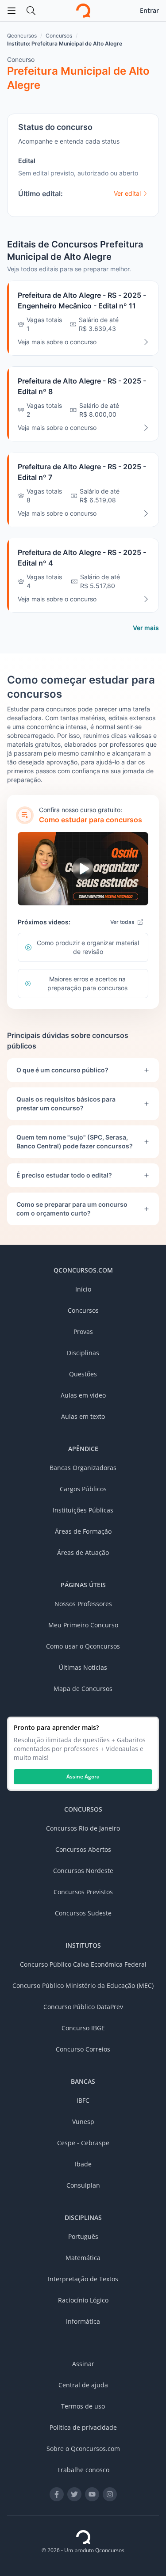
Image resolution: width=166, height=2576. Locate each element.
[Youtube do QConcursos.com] (92, 2494)
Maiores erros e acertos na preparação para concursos (87, 983)
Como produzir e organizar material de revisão (88, 947)
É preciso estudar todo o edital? (64, 1175)
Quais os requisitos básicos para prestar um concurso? (66, 1104)
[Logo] (83, 11)
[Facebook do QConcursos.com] (57, 2494)
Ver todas (122, 922)
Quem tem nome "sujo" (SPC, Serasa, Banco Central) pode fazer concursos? (75, 1142)
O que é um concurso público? (62, 1070)
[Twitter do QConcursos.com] (74, 2494)
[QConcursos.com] (83, 2537)
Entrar (149, 10)
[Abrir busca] (31, 11)
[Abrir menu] (12, 11)
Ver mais (146, 628)
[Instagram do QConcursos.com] (110, 2494)
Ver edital (127, 193)
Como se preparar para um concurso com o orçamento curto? (72, 1209)
